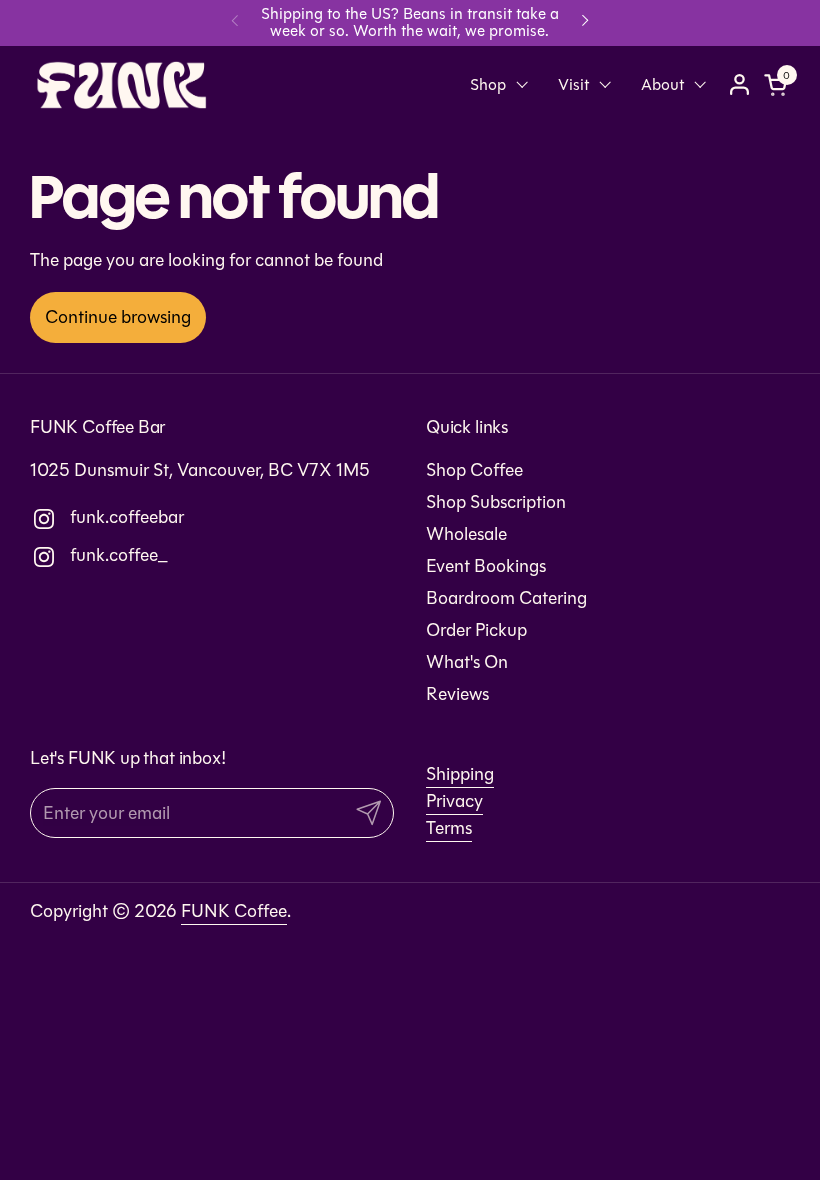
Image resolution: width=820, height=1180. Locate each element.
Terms (449, 828)
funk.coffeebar (85, 517)
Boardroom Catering (506, 598)
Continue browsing (118, 317)
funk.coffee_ (85, 555)
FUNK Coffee (234, 911)
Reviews (457, 694)
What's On (467, 662)
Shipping (460, 774)
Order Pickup (476, 630)
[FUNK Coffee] (122, 85)
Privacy (454, 801)
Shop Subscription (496, 502)
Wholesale (466, 534)
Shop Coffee (474, 470)
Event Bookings (486, 566)
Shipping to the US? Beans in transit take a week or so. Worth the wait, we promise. (410, 22)
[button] (779, 84)
